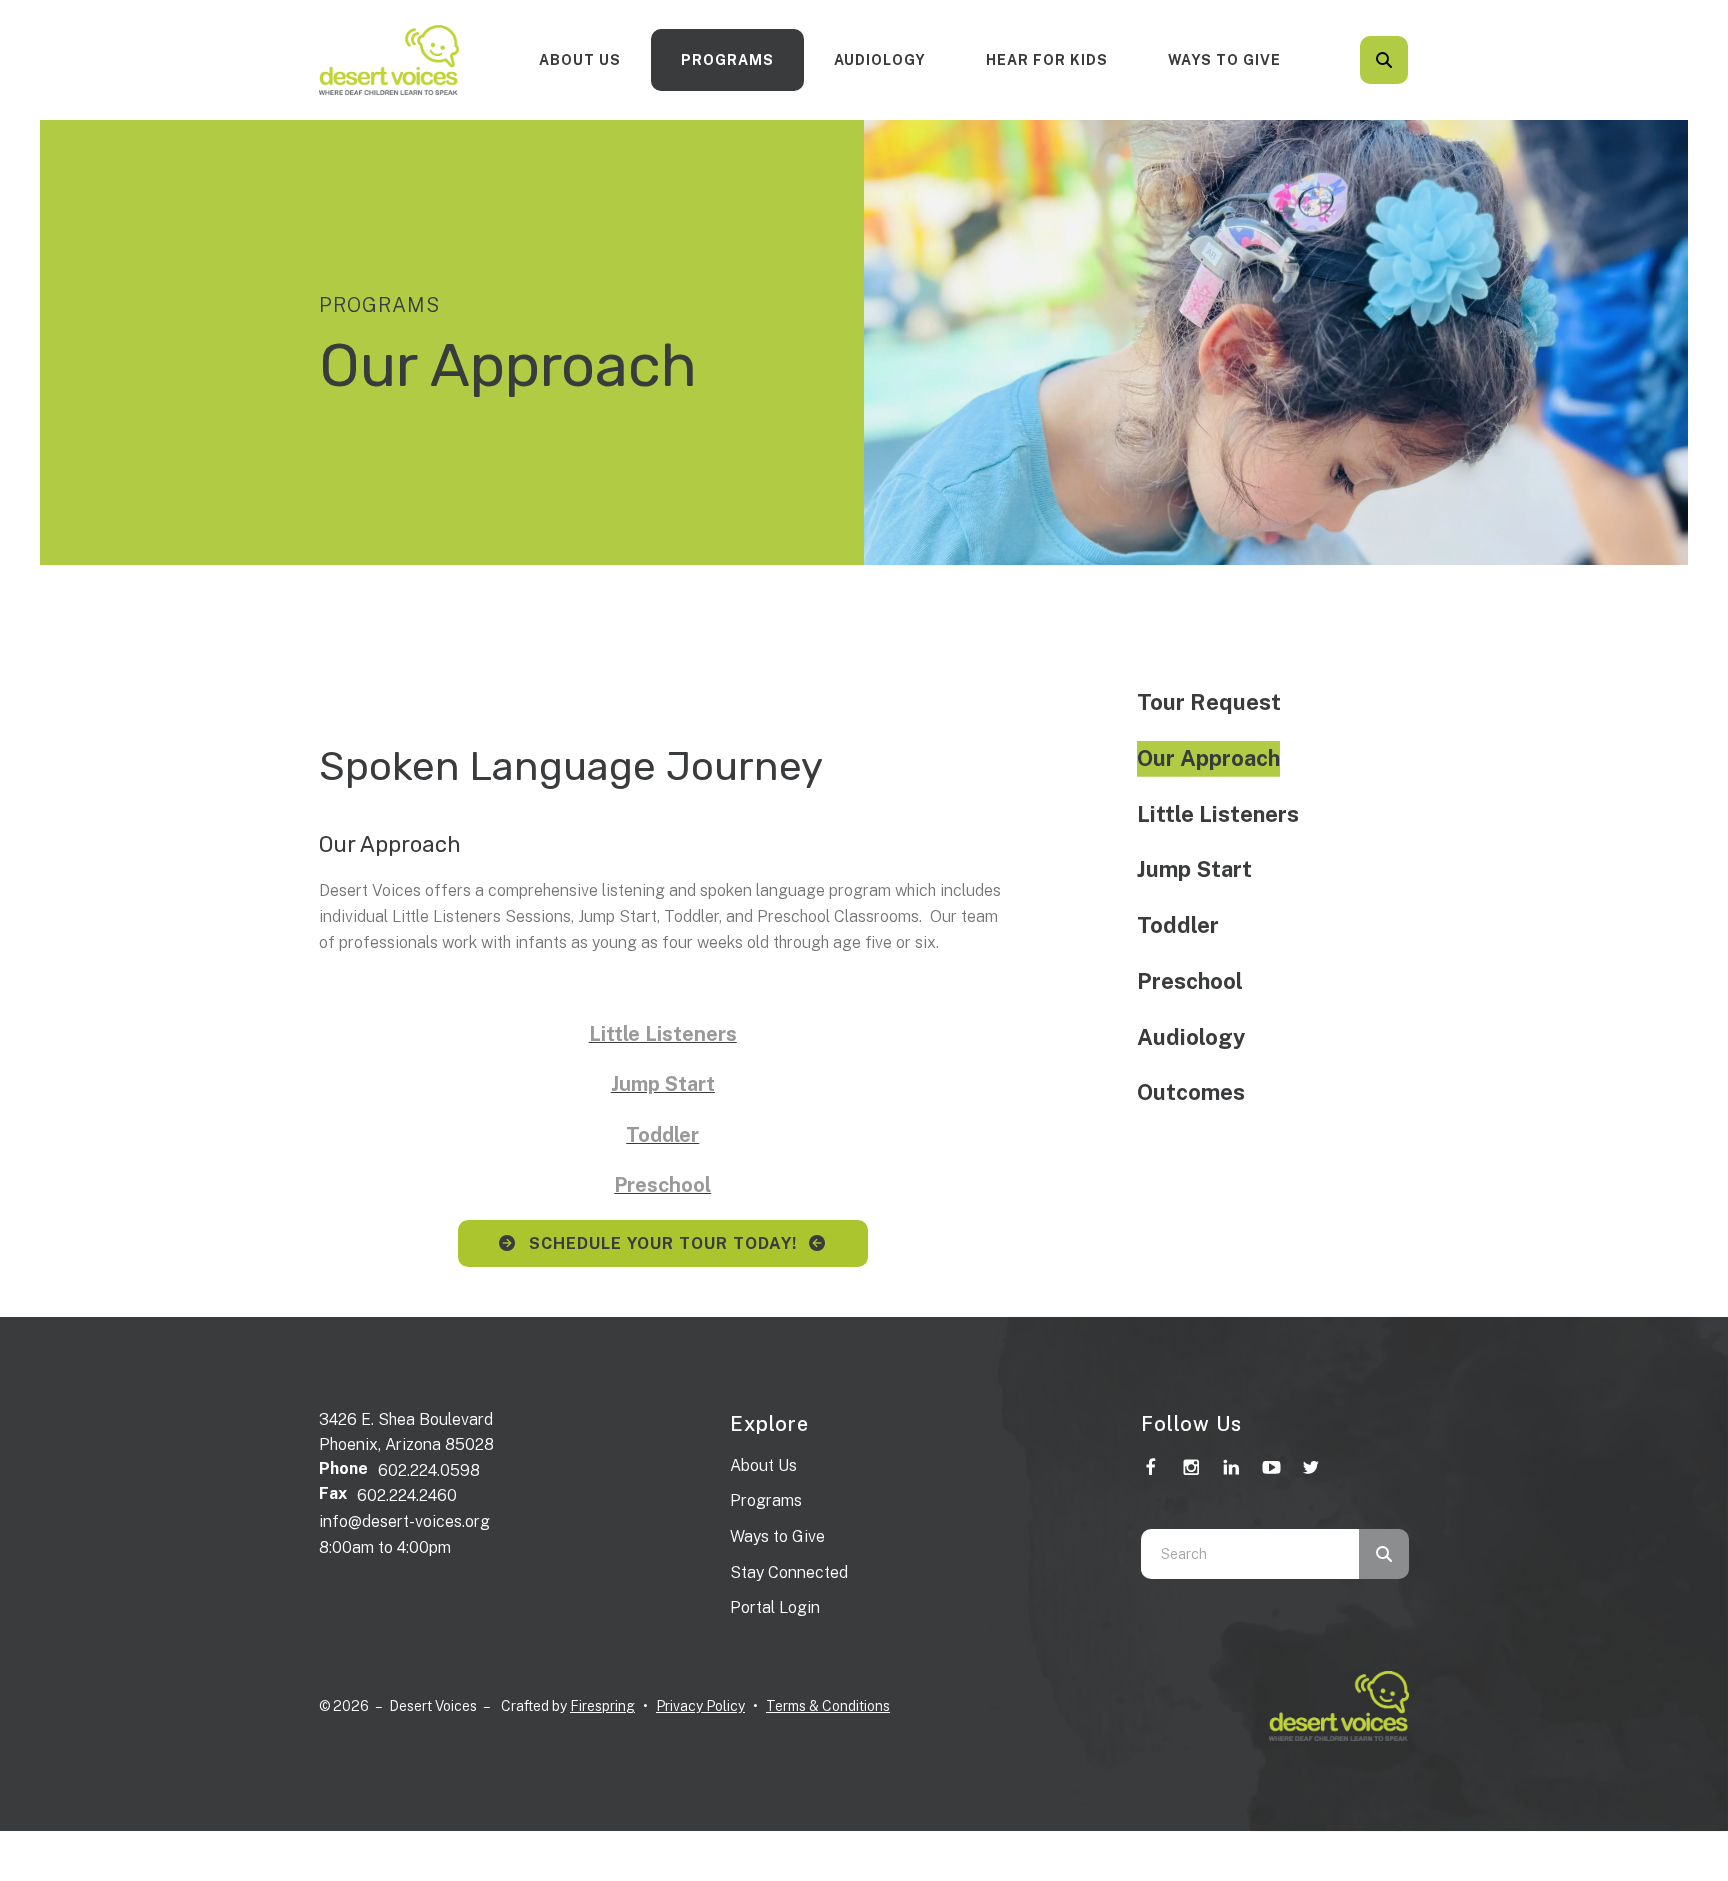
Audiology (880, 60)
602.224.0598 (429, 1470)
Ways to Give (1224, 60)
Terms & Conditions (828, 1706)
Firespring (602, 1706)
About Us (580, 60)
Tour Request (1209, 702)
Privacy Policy (700, 1706)
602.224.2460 (407, 1495)
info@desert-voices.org (404, 1521)
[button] (1384, 60)
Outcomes (1191, 1092)
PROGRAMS (727, 60)
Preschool (1190, 981)
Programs (766, 1500)
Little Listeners (1218, 814)
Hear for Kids (1047, 60)
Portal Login (775, 1607)
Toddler (1178, 925)
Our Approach (1208, 758)
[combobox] (1411, 60)
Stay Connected (789, 1572)
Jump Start (1194, 869)
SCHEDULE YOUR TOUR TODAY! (663, 1243)
